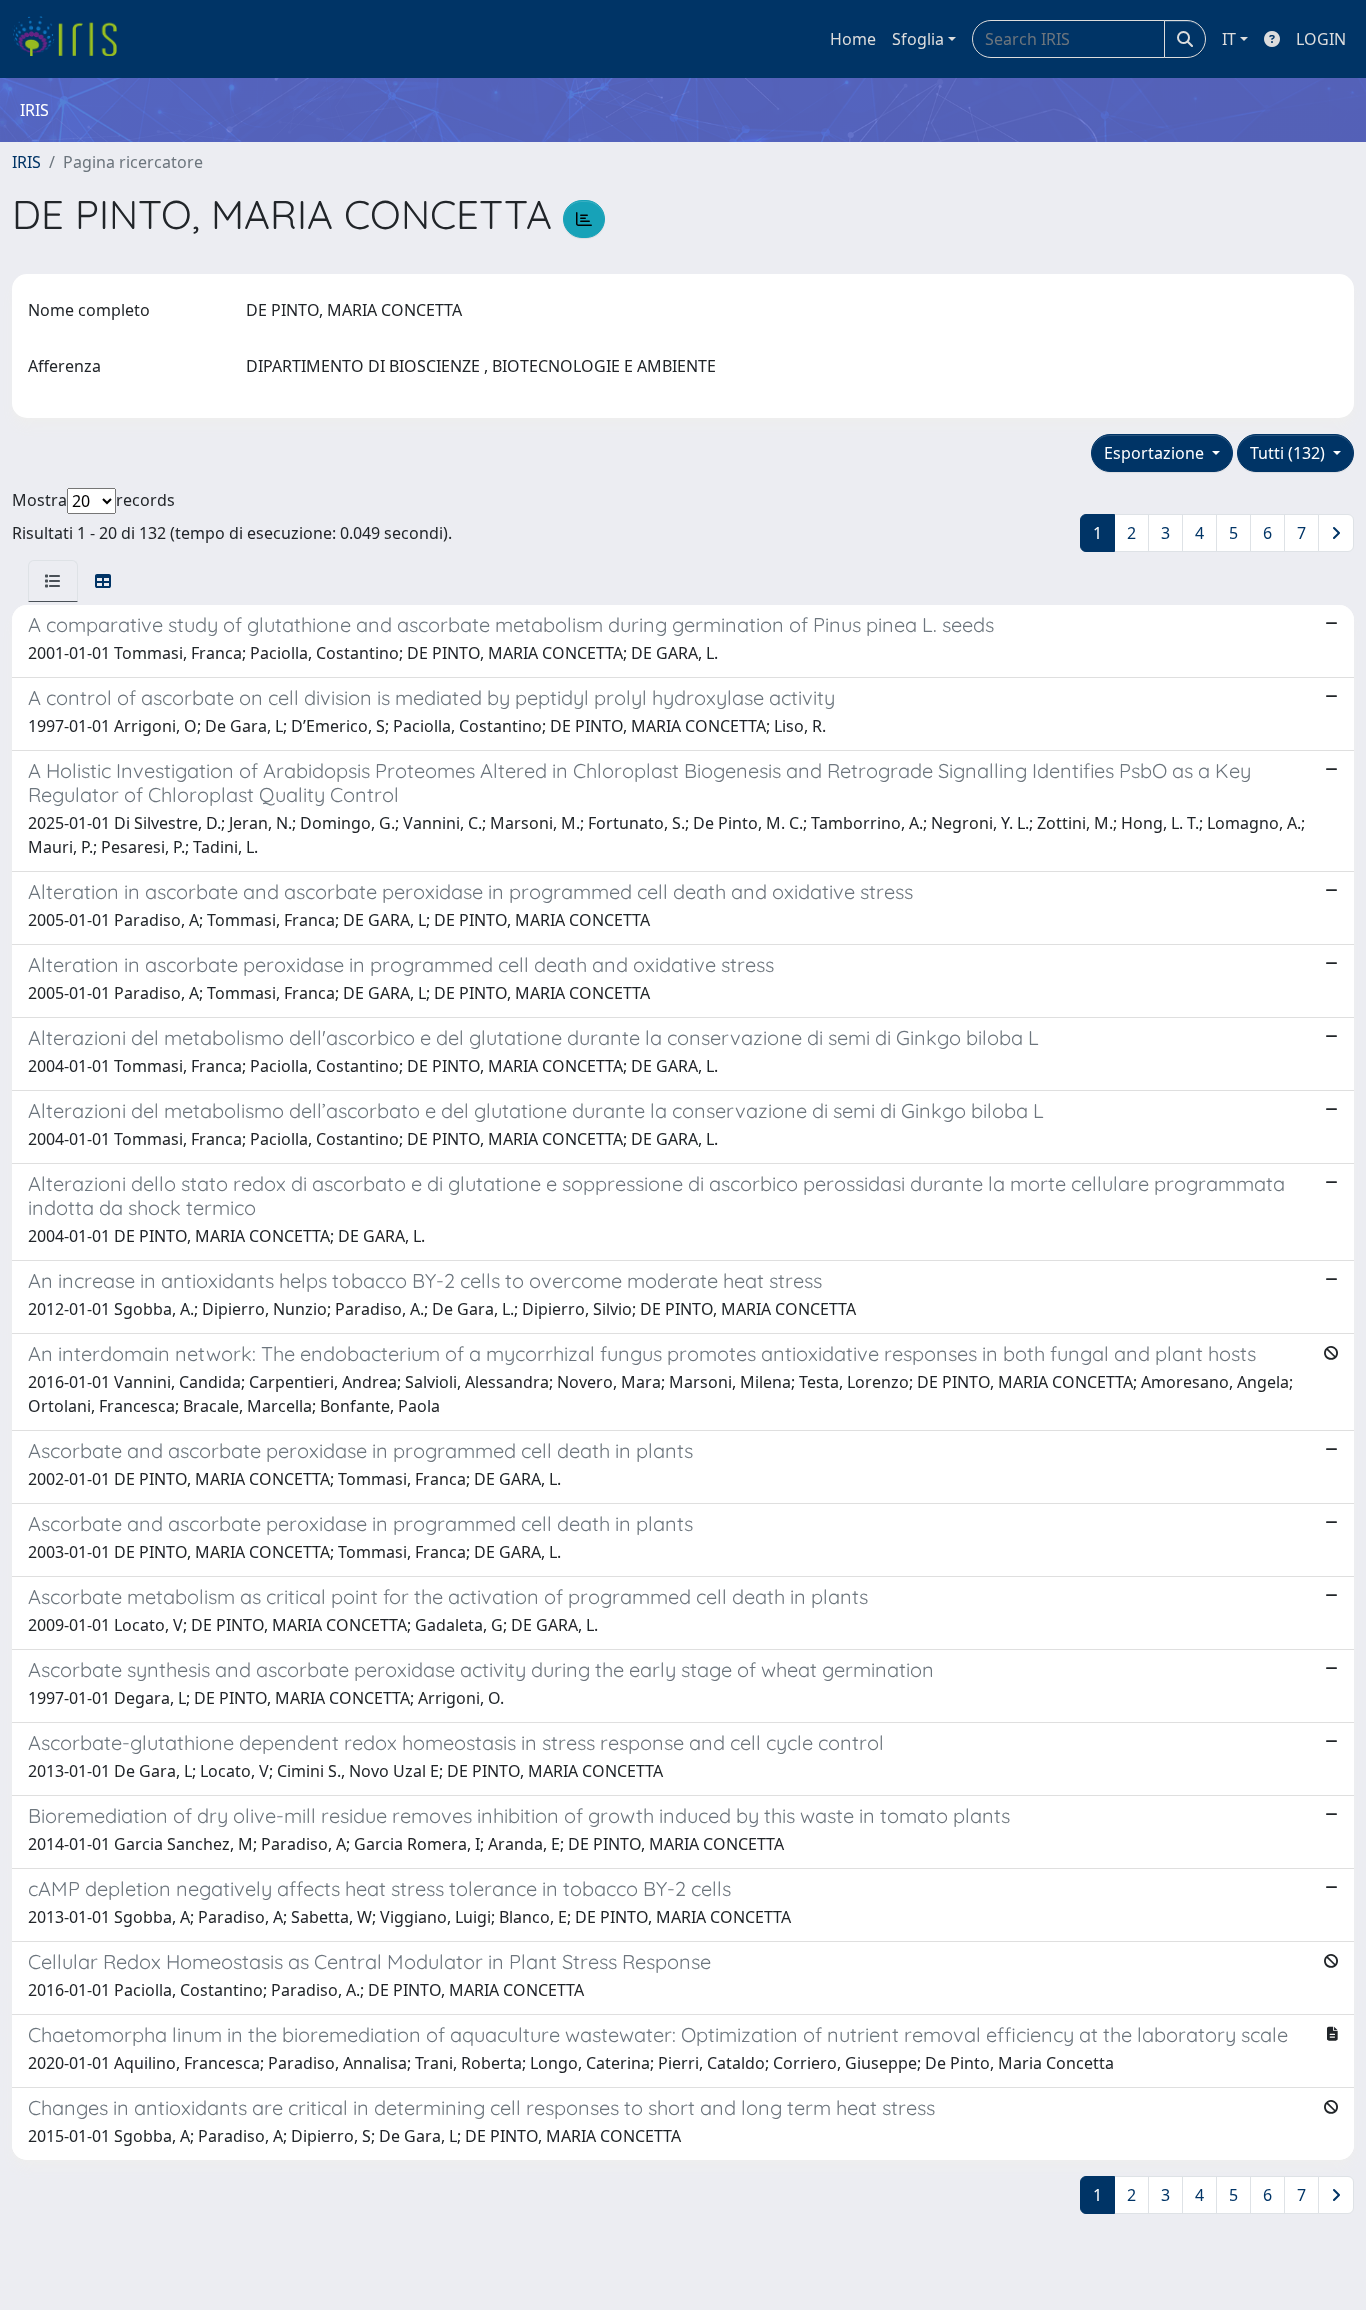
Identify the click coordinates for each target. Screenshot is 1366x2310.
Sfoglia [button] (918, 39)
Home (853, 39)
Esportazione (1156, 453)
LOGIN (1321, 39)
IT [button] (1229, 39)
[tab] (53, 581)
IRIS (26, 162)
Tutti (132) (1289, 453)
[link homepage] (72, 39)
